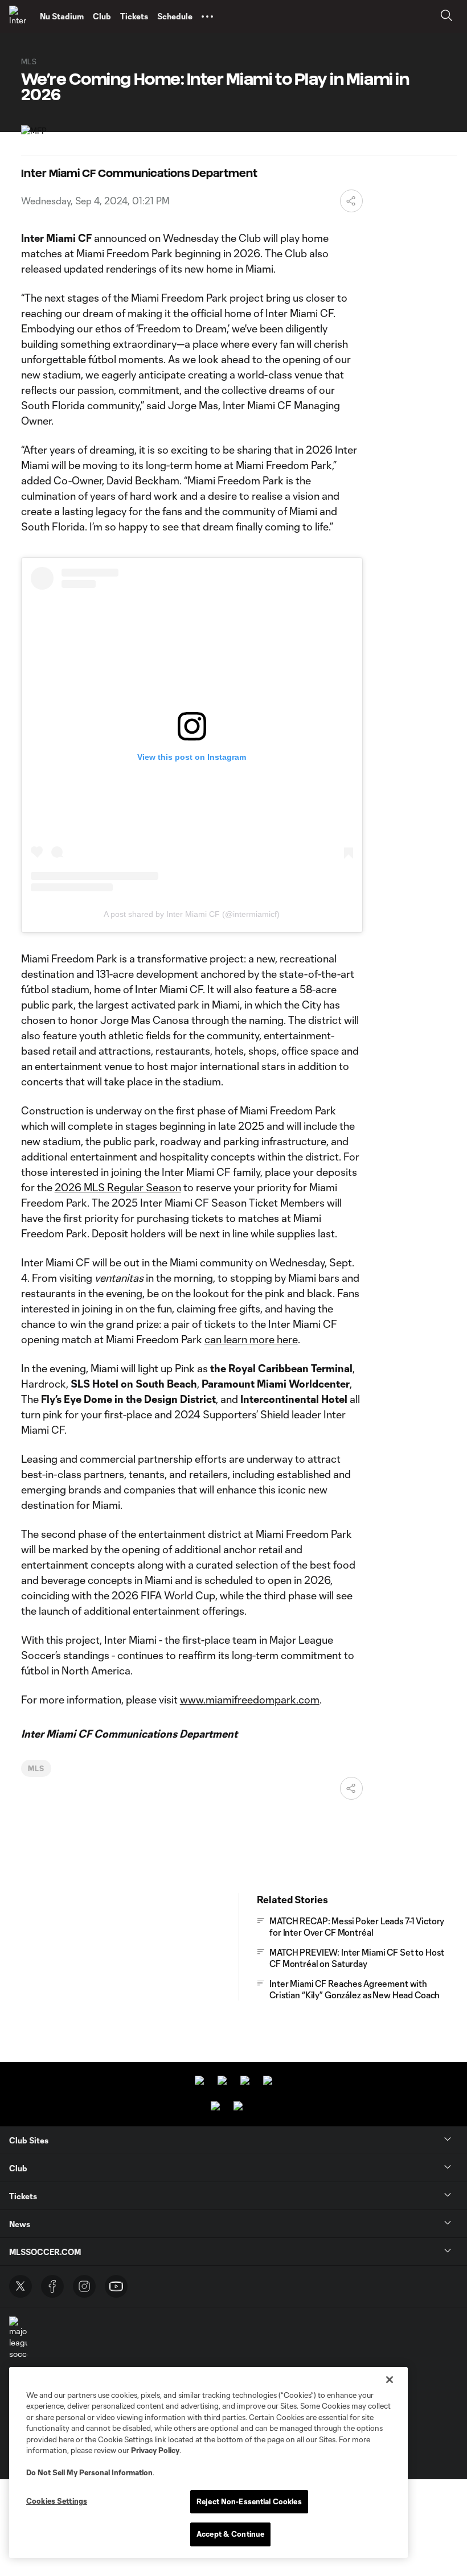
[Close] (390, 2380)
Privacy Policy (155, 2450)
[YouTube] (116, 2286)
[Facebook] (52, 2286)
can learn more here (251, 1339)
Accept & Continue (230, 2534)
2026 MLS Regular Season (118, 1187)
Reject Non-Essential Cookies (249, 2501)
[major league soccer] (18, 2338)
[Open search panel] (446, 17)
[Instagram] (84, 2286)
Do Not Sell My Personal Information (89, 2472)
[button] (207, 17)
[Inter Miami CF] (20, 17)
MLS (36, 1768)
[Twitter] (21, 2286)
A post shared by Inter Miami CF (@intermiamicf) (192, 914)
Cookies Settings (57, 2501)
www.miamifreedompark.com (250, 1699)
